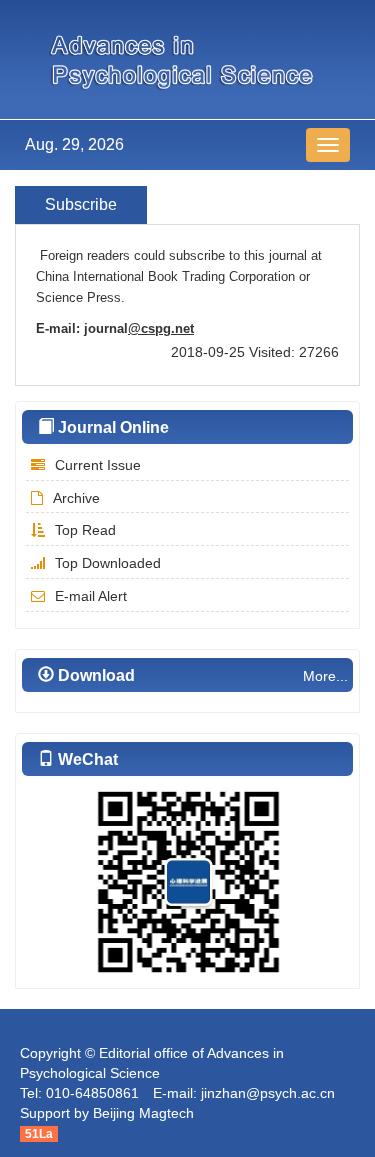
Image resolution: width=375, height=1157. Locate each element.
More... (325, 676)
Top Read (85, 530)
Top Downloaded (108, 563)
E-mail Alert (91, 596)
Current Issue (98, 465)
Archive (76, 498)
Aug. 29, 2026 (74, 144)
